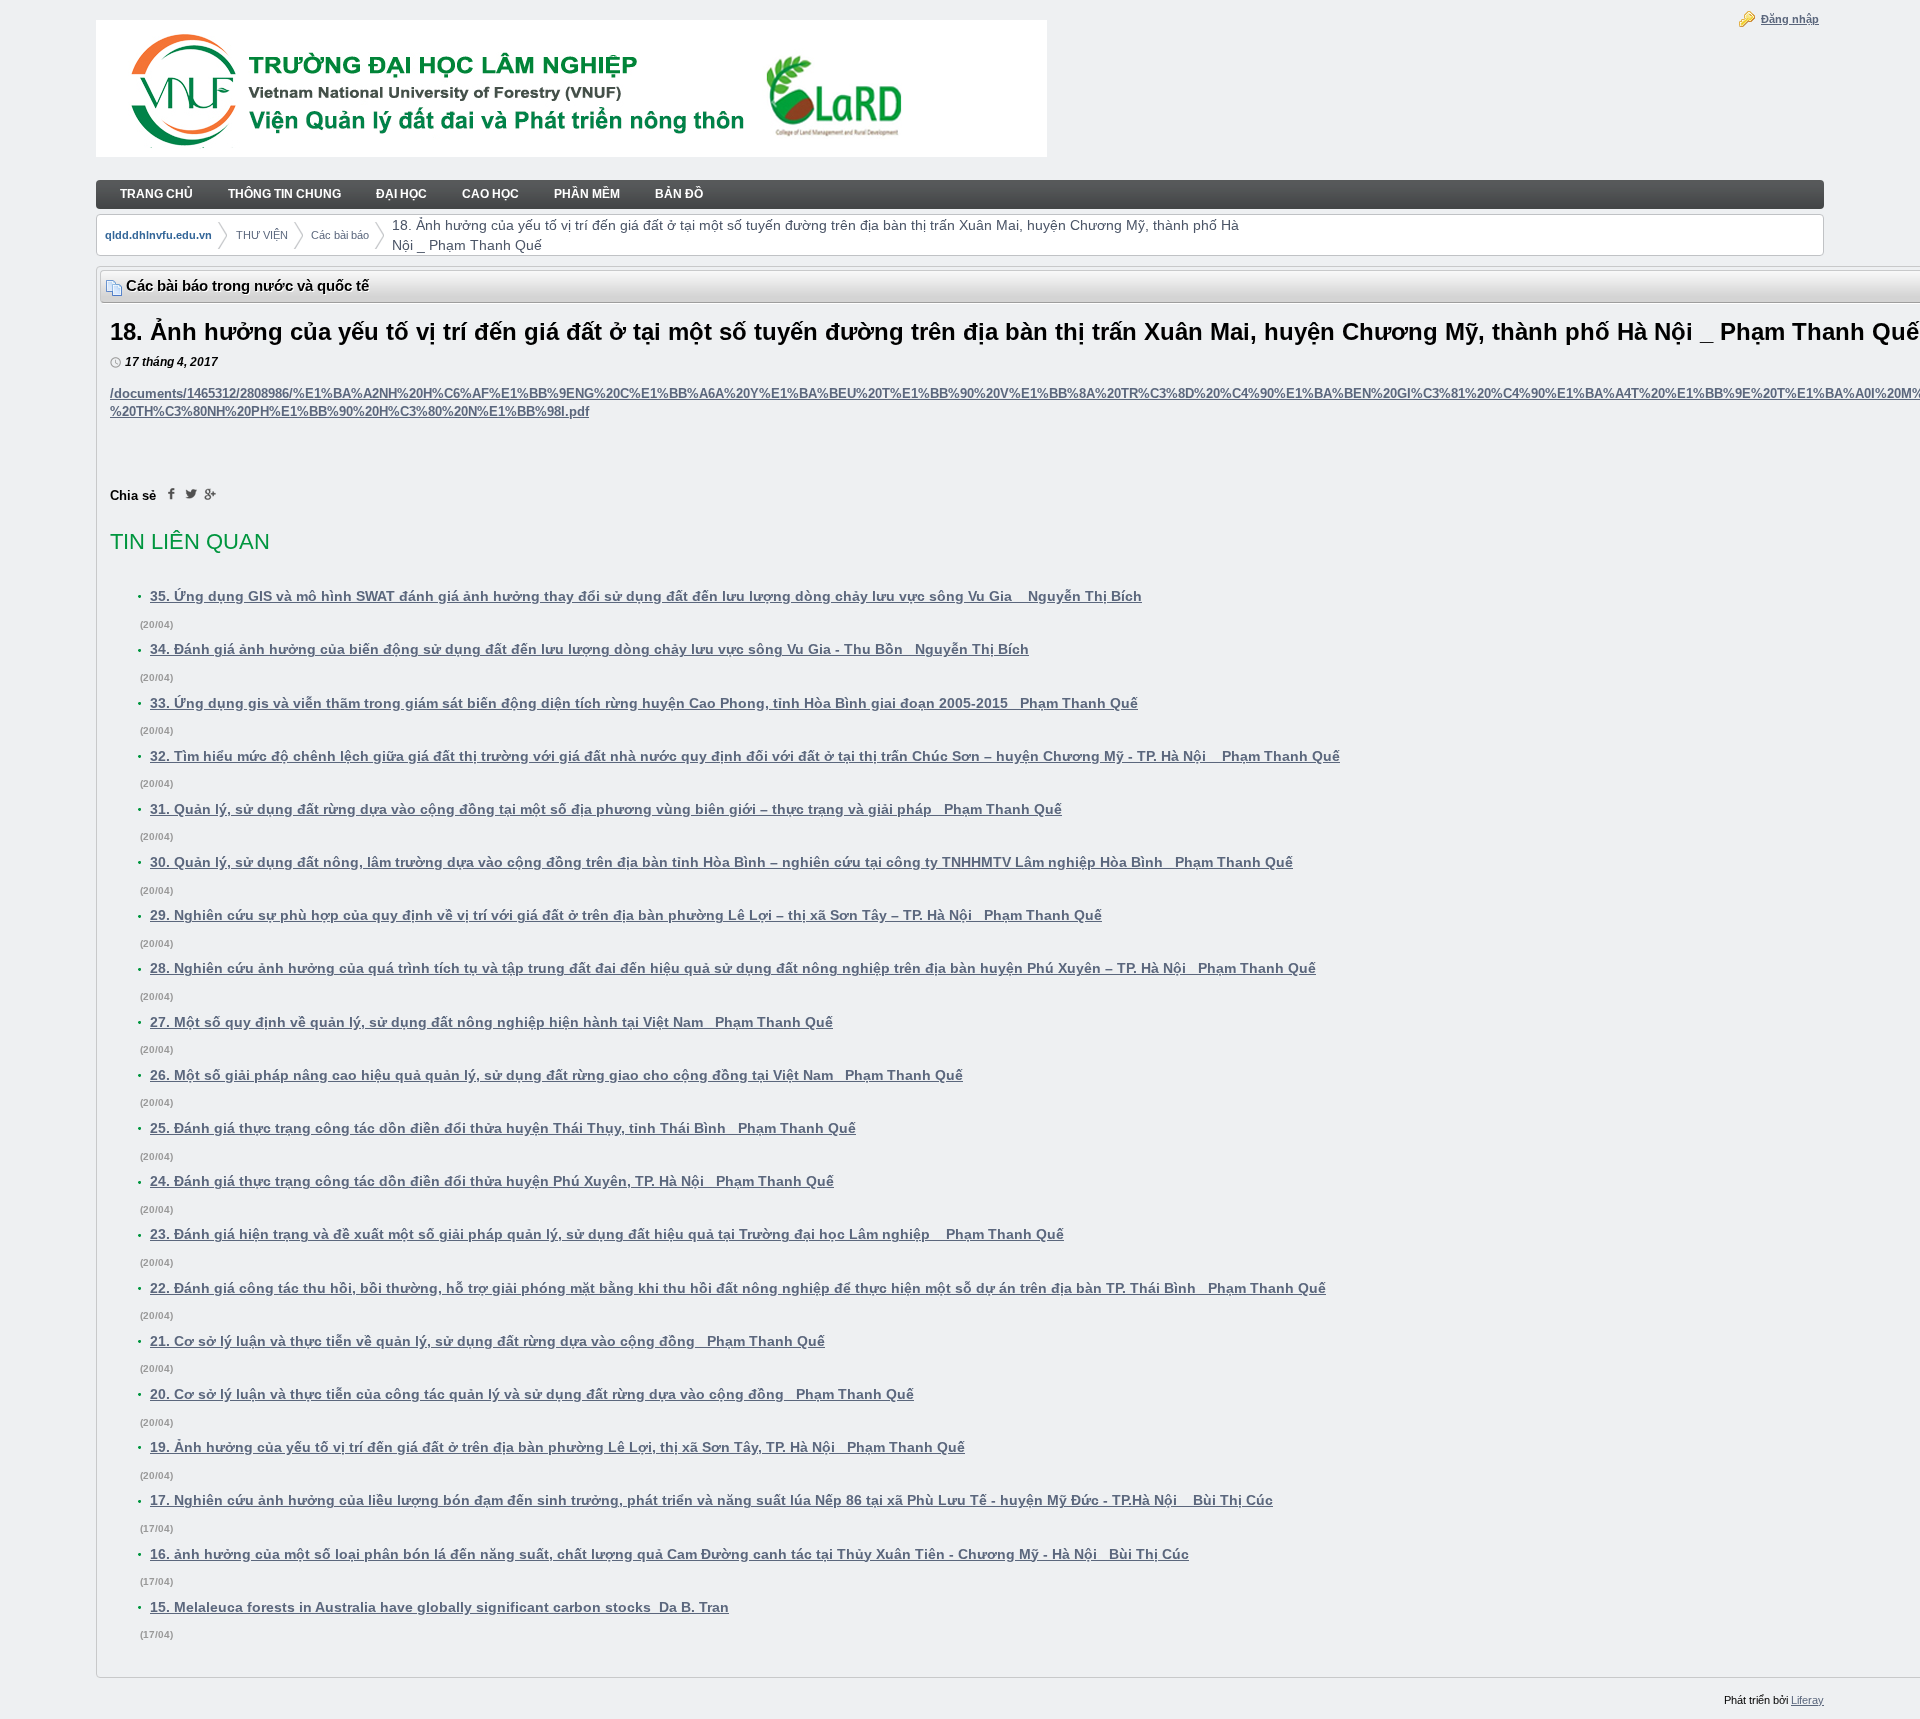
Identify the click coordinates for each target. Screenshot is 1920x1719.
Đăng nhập (1790, 19)
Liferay (1807, 1700)
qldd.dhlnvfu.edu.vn (158, 235)
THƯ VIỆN (262, 235)
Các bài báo (340, 235)
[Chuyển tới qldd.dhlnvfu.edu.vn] (571, 90)
